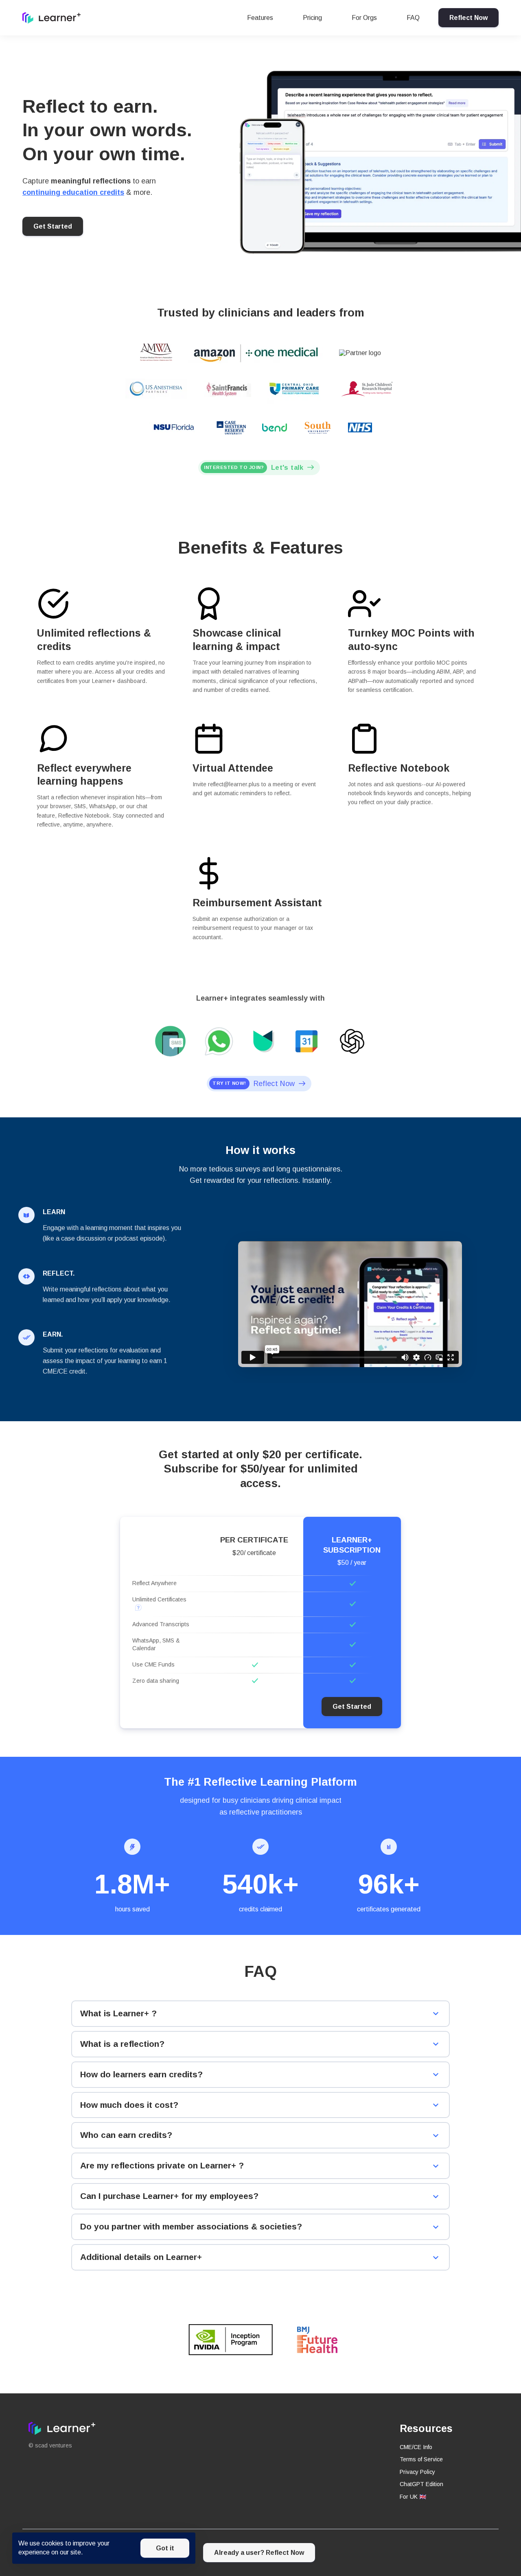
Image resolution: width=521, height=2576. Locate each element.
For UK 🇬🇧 (413, 2497)
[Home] (54, 18)
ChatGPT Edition (421, 2484)
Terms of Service (421, 2459)
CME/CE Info (416, 2447)
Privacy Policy (417, 2472)
